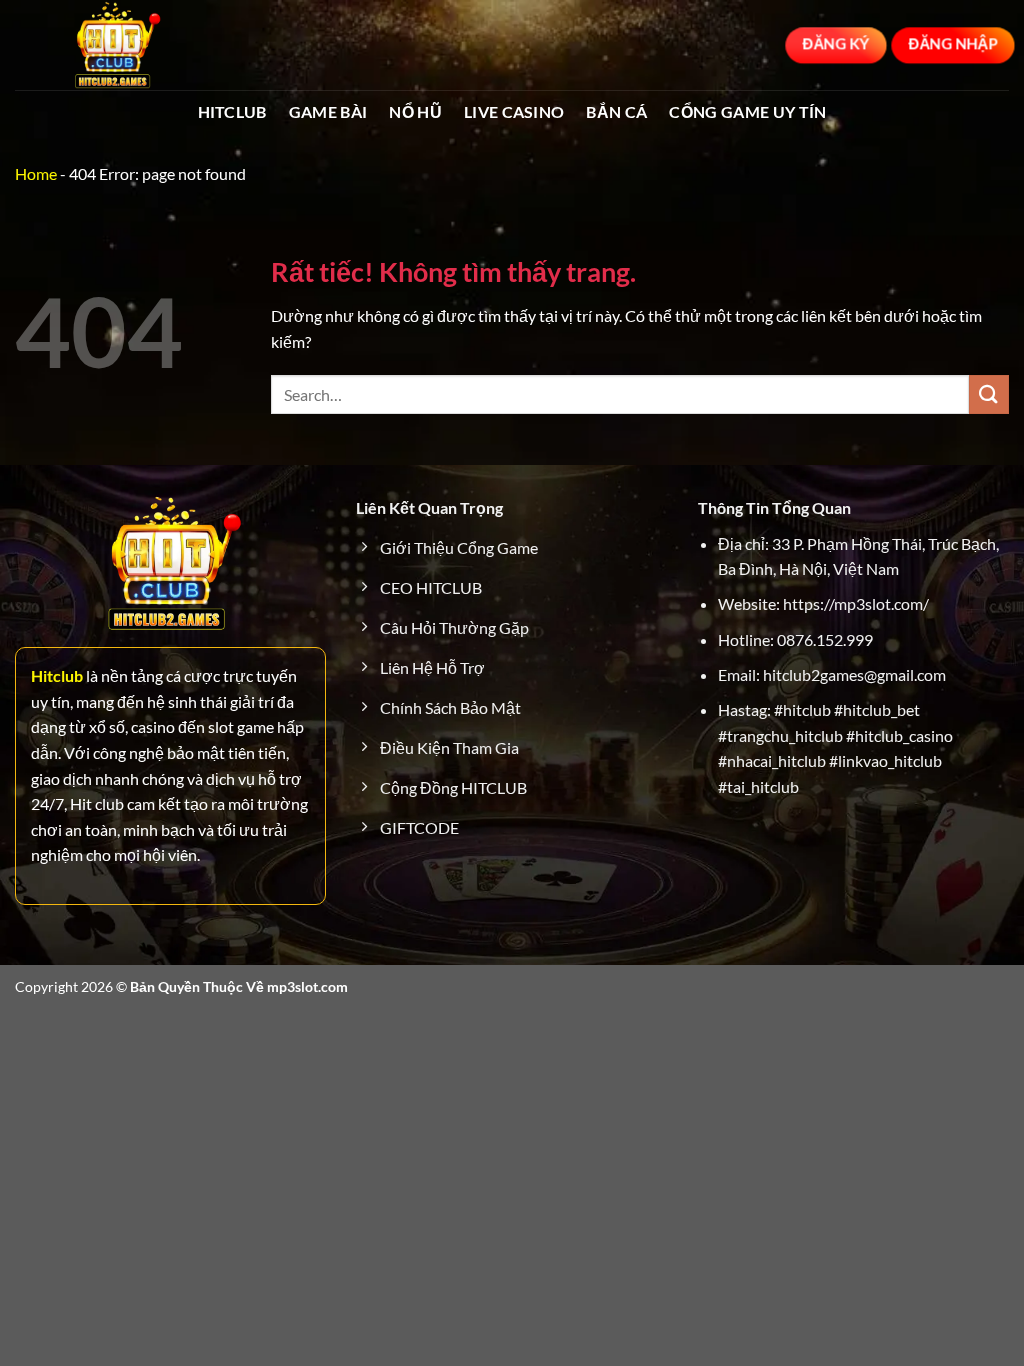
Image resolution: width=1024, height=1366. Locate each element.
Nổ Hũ (415, 111)
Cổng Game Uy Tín (747, 111)
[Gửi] (989, 394)
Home (36, 173)
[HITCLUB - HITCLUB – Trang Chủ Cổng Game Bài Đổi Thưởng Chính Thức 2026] (115, 45)
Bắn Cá (616, 111)
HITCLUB (232, 111)
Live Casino (514, 111)
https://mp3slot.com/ (856, 603)
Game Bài (328, 111)
